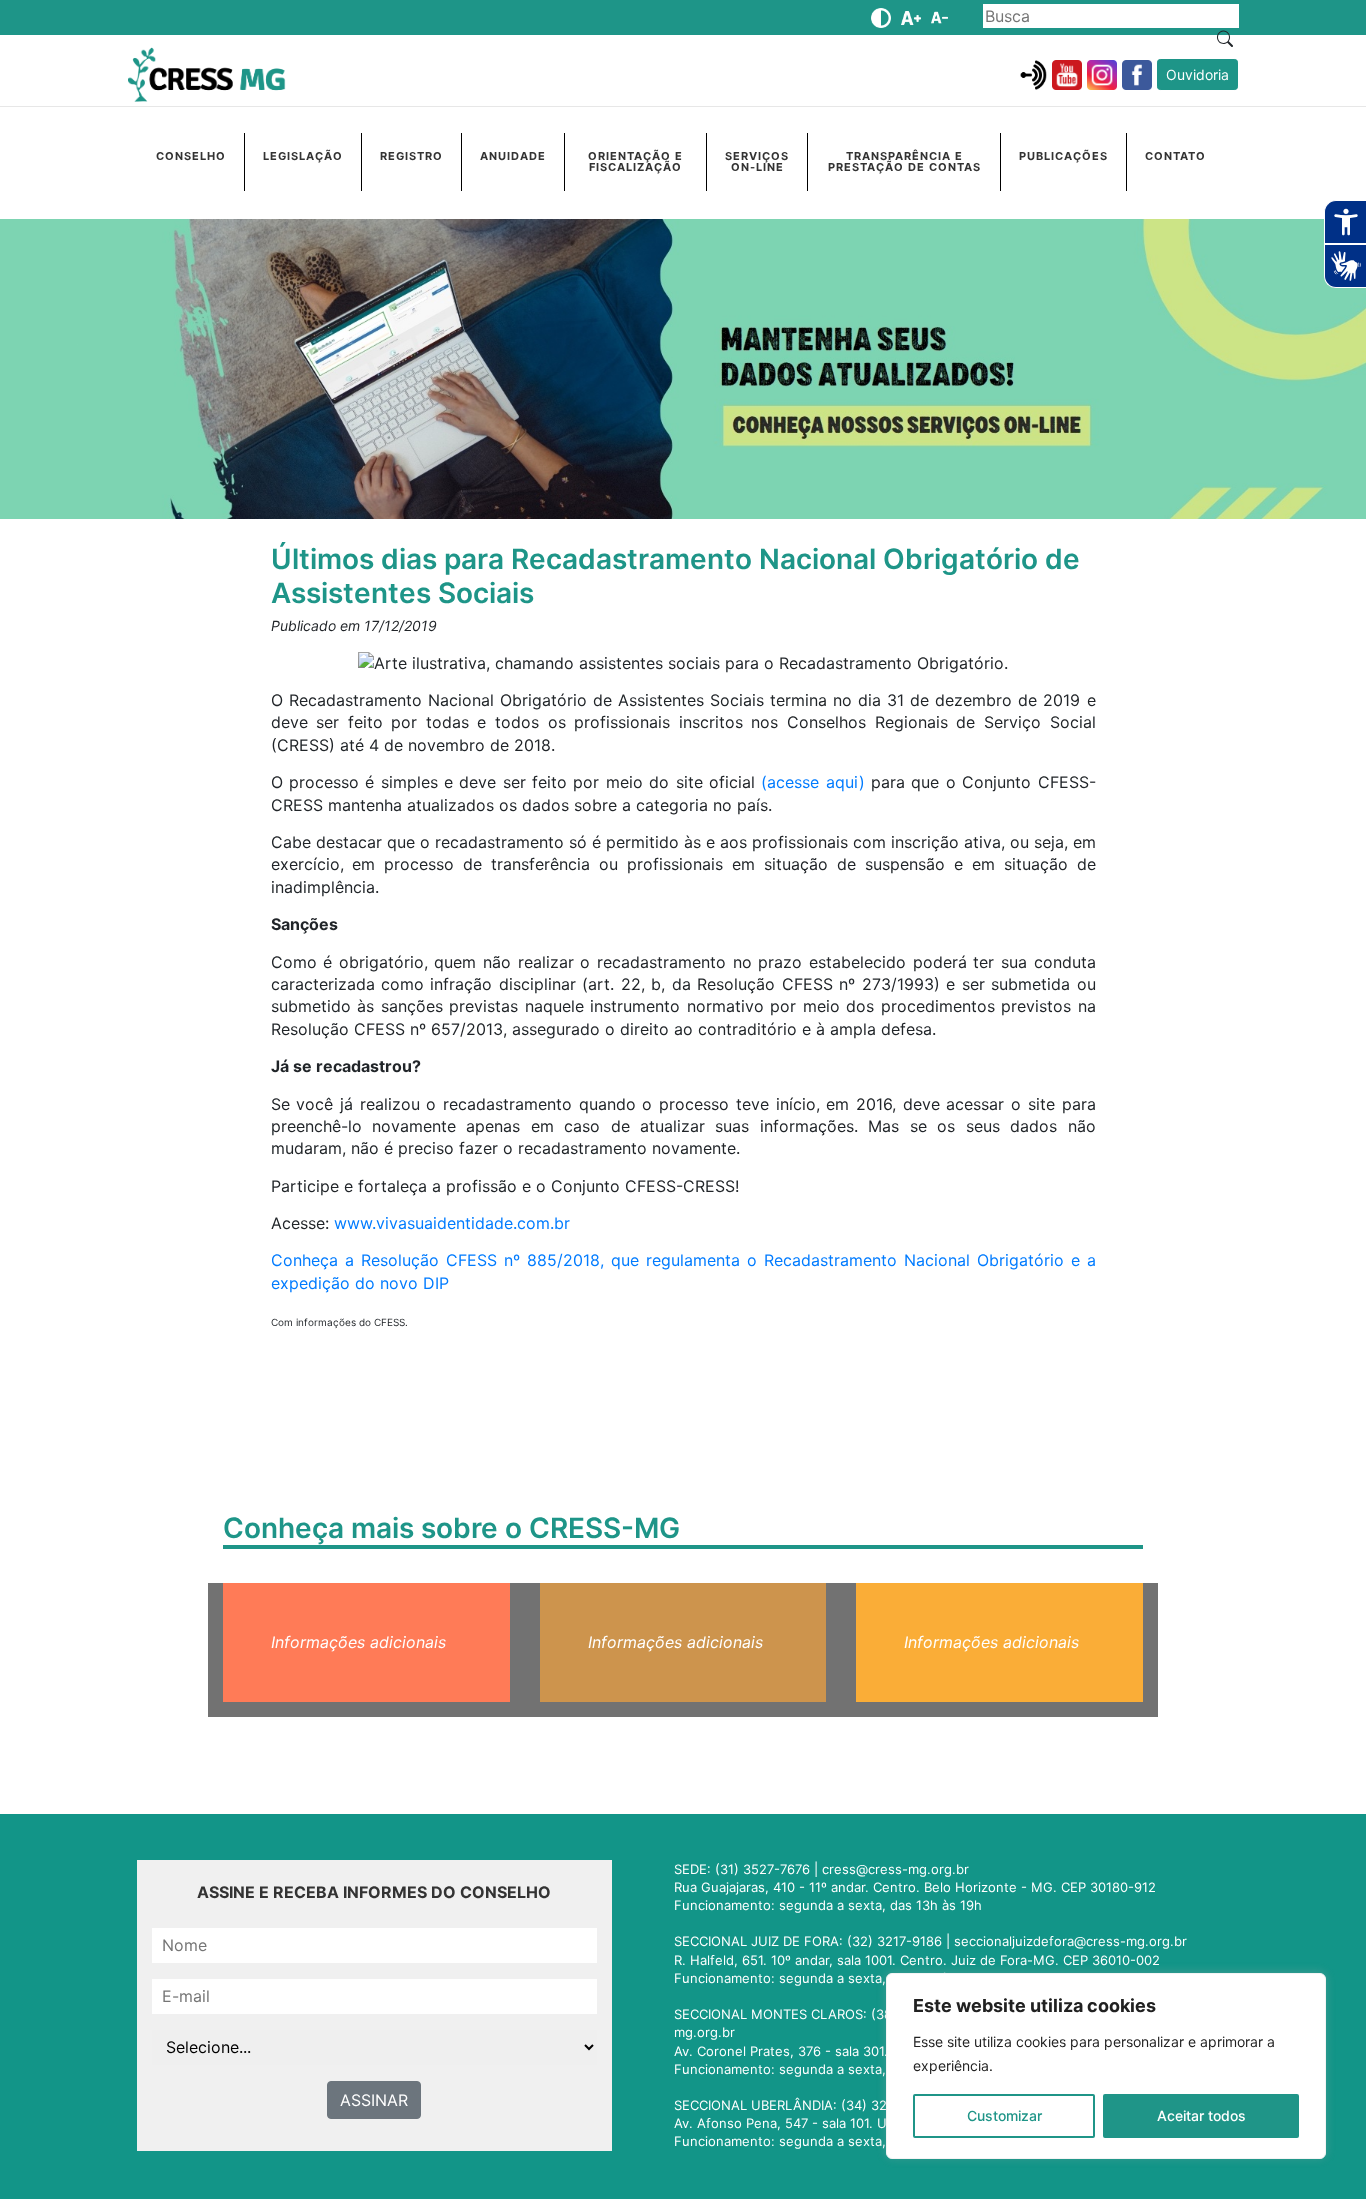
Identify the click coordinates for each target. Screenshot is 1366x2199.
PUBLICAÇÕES (1063, 156)
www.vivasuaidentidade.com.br (452, 1223)
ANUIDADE (513, 156)
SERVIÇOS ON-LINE (757, 161)
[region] (1106, 2066)
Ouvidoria (1197, 74)
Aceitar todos (1201, 2115)
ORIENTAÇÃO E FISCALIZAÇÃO (635, 161)
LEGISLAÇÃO (303, 156)
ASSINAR (374, 2100)
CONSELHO (191, 156)
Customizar (1004, 2115)
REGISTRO (411, 156)
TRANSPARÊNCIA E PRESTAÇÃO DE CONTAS (904, 161)
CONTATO (1175, 156)
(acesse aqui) (812, 782)
